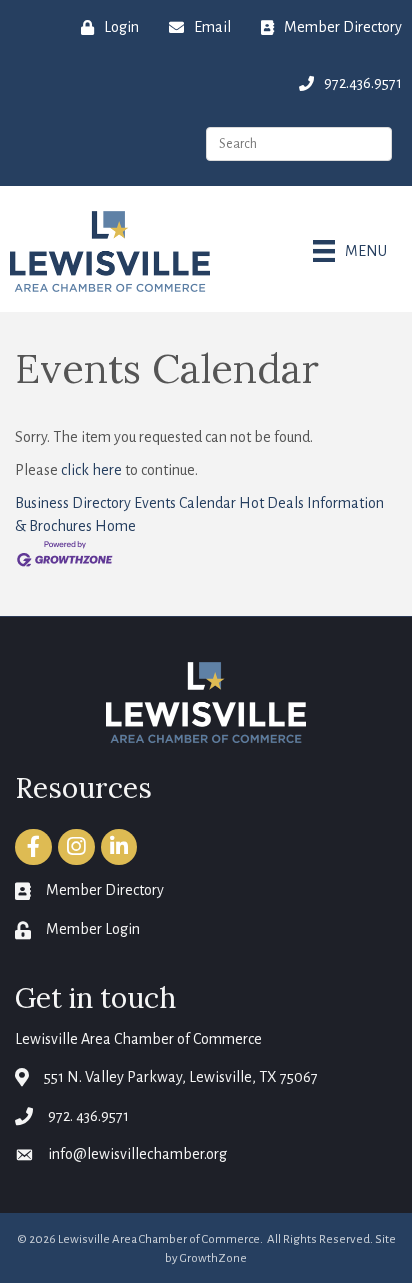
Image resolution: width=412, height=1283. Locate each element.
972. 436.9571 (88, 1116)
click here (91, 470)
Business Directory (73, 503)
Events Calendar (185, 503)
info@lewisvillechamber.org (137, 1154)
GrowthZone (213, 1258)
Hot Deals (271, 503)
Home (115, 526)
